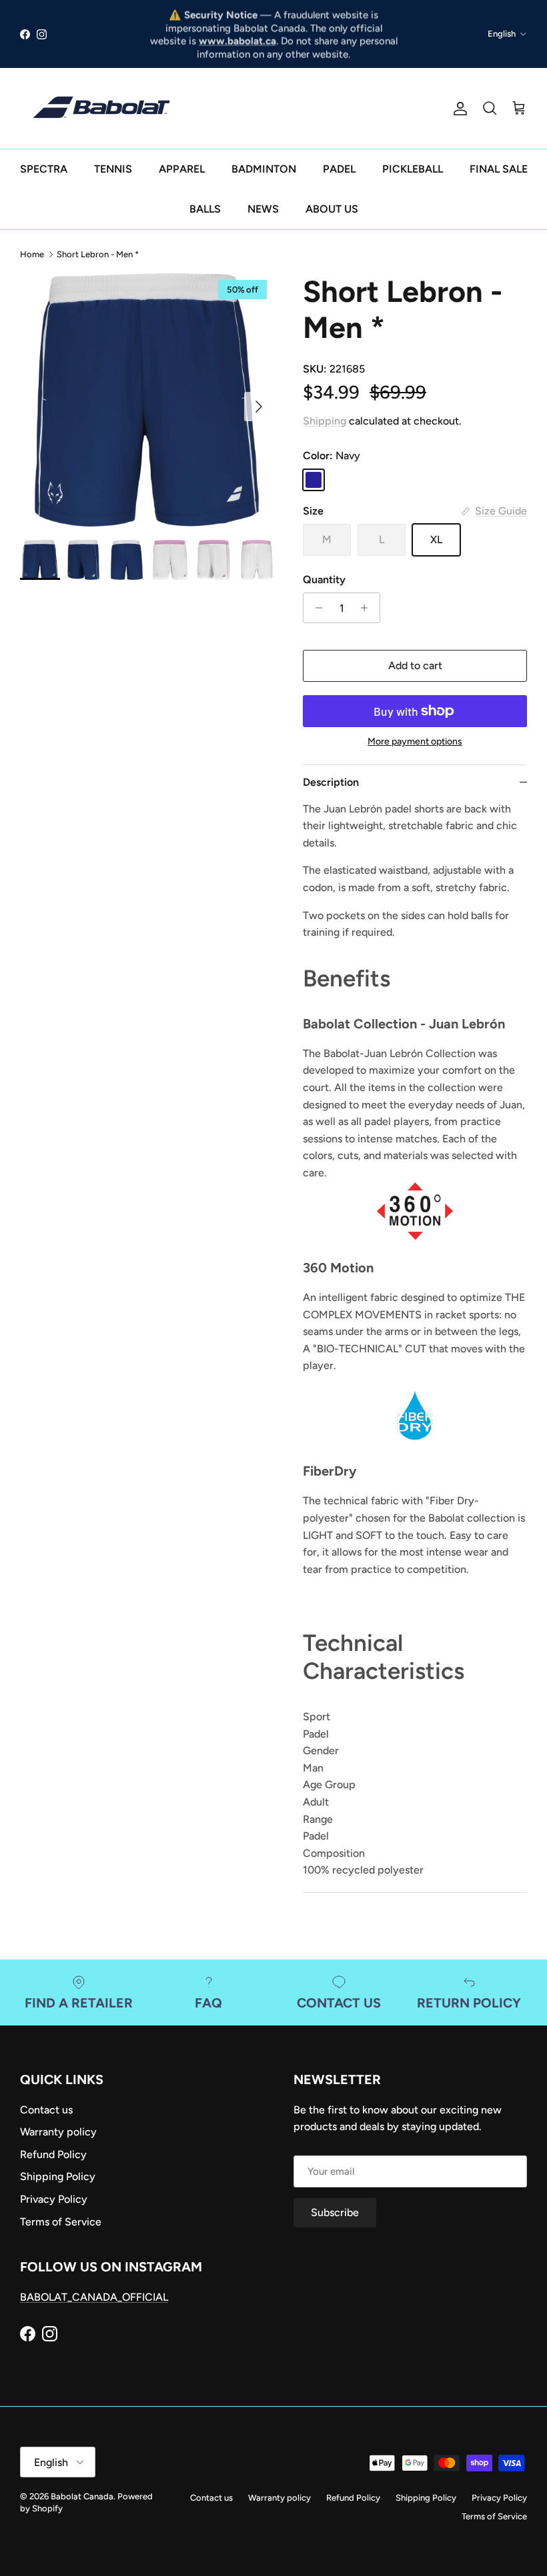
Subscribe (273, 1337)
